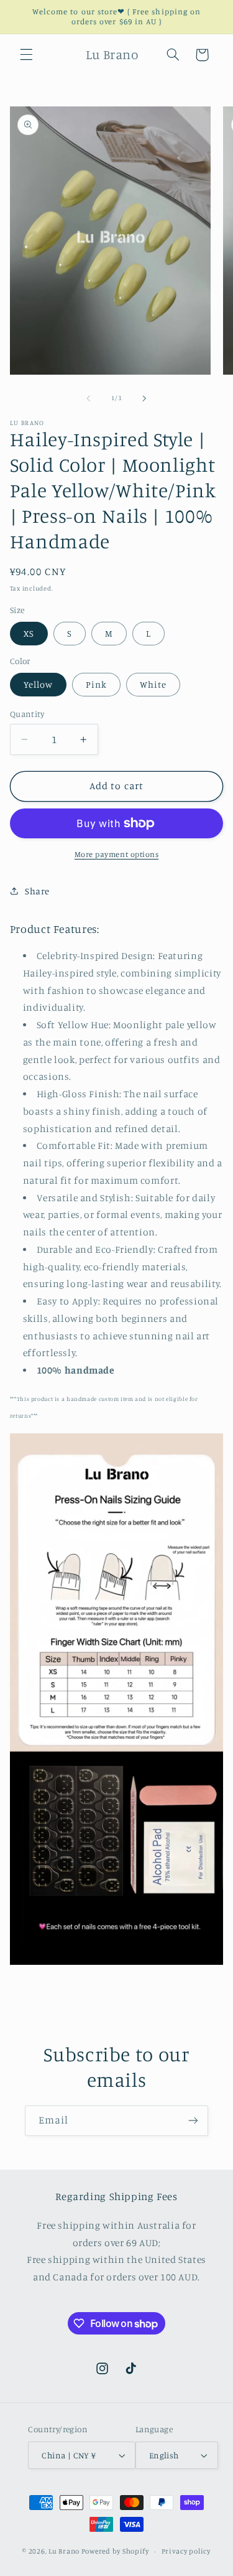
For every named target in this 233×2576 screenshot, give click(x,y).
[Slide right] (145, 398)
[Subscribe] (193, 2121)
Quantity (27, 714)
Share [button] (37, 891)
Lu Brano (64, 2551)
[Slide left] (88, 398)
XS (29, 633)
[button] (26, 55)
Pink (96, 684)
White (153, 684)
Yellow (38, 684)
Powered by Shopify (115, 2551)
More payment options (117, 854)
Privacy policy (186, 2551)
